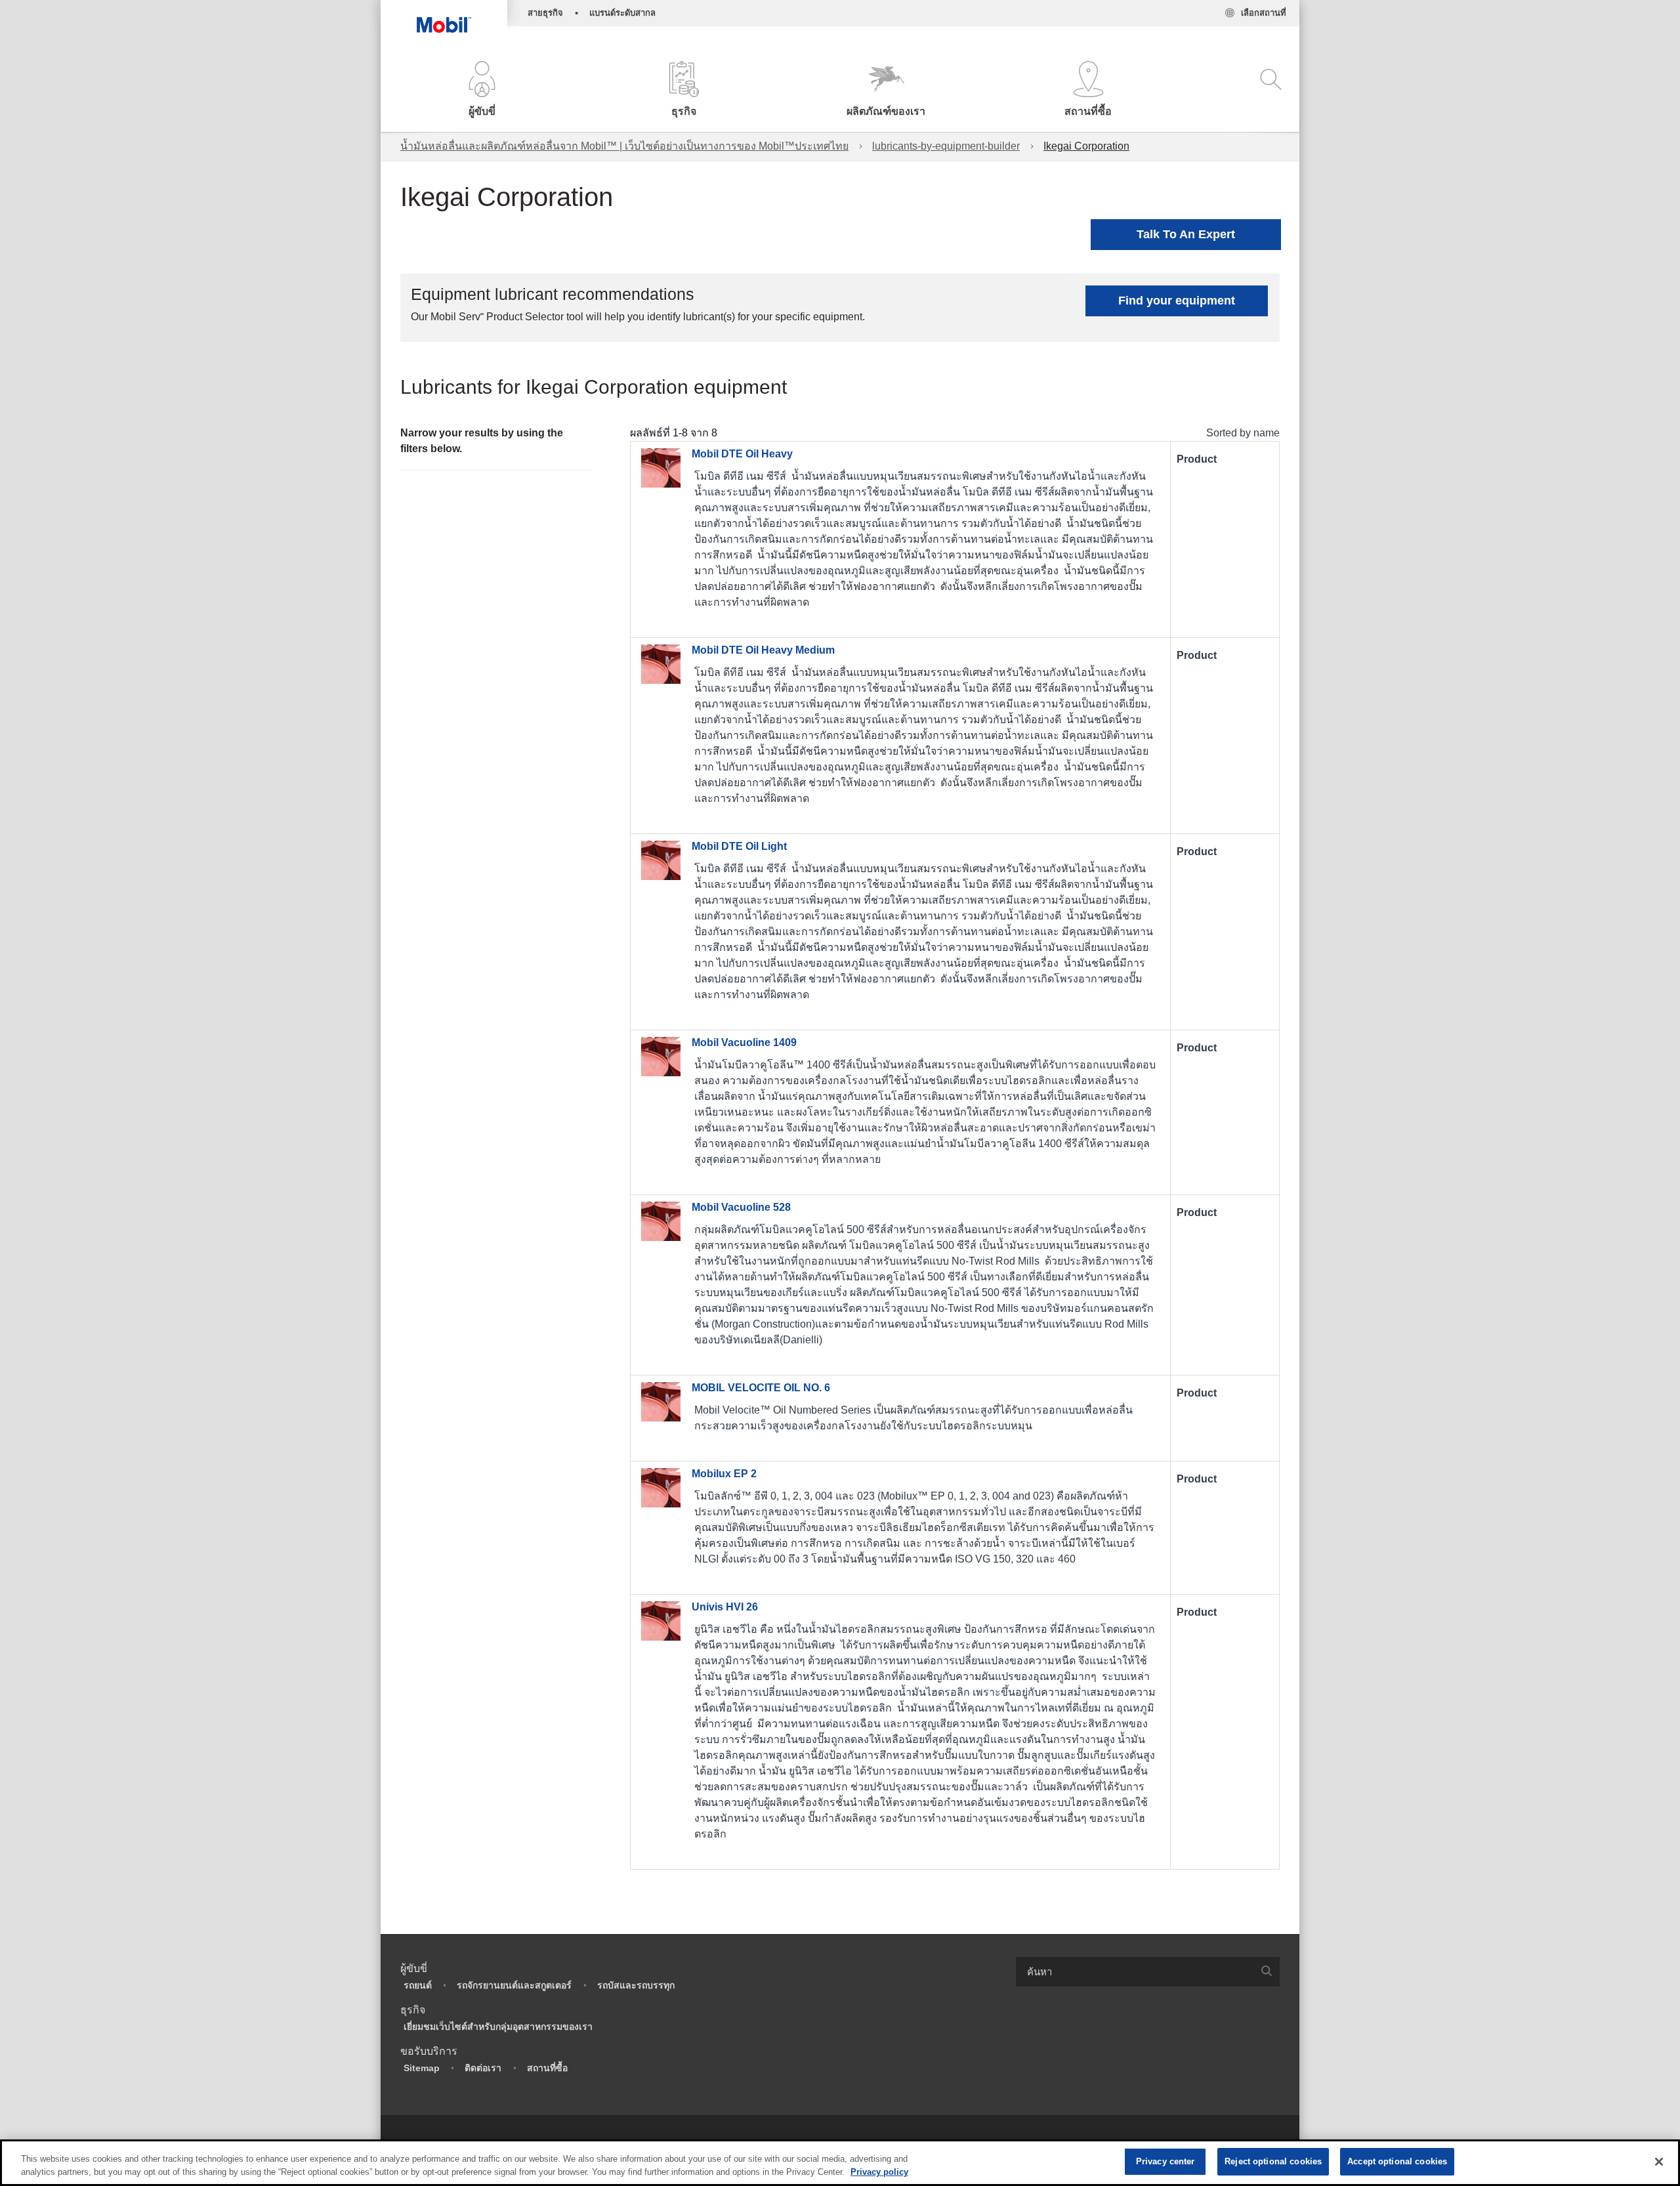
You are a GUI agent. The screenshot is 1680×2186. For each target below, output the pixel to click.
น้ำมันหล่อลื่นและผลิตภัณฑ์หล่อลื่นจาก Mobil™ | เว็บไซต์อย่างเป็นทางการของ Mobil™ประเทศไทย (624, 146)
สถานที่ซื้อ (547, 2068)
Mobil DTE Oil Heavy (742, 454)
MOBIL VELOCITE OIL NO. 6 (761, 1388)
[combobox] (1148, 1972)
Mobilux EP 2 (724, 1474)
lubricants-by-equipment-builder (946, 146)
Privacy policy (879, 2172)
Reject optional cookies (1273, 2161)
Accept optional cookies (1397, 2161)
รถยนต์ (418, 1985)
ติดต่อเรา (483, 2068)
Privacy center (1165, 2161)
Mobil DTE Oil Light (739, 846)
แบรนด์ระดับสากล (622, 13)
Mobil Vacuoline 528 (741, 1207)
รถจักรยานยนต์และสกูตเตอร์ (514, 1985)
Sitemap (422, 2068)
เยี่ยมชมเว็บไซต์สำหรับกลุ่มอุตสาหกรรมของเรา (498, 2027)
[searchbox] (1135, 1972)
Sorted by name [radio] (1243, 433)
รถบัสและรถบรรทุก (636, 1985)
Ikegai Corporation (1086, 146)
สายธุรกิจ (545, 13)
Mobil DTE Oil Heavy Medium (763, 650)
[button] (482, 90)
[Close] (1659, 2162)
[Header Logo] (444, 16)
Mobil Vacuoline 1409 (744, 1042)
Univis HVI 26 (725, 1607)
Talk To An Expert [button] (1186, 234)
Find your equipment (1177, 301)
